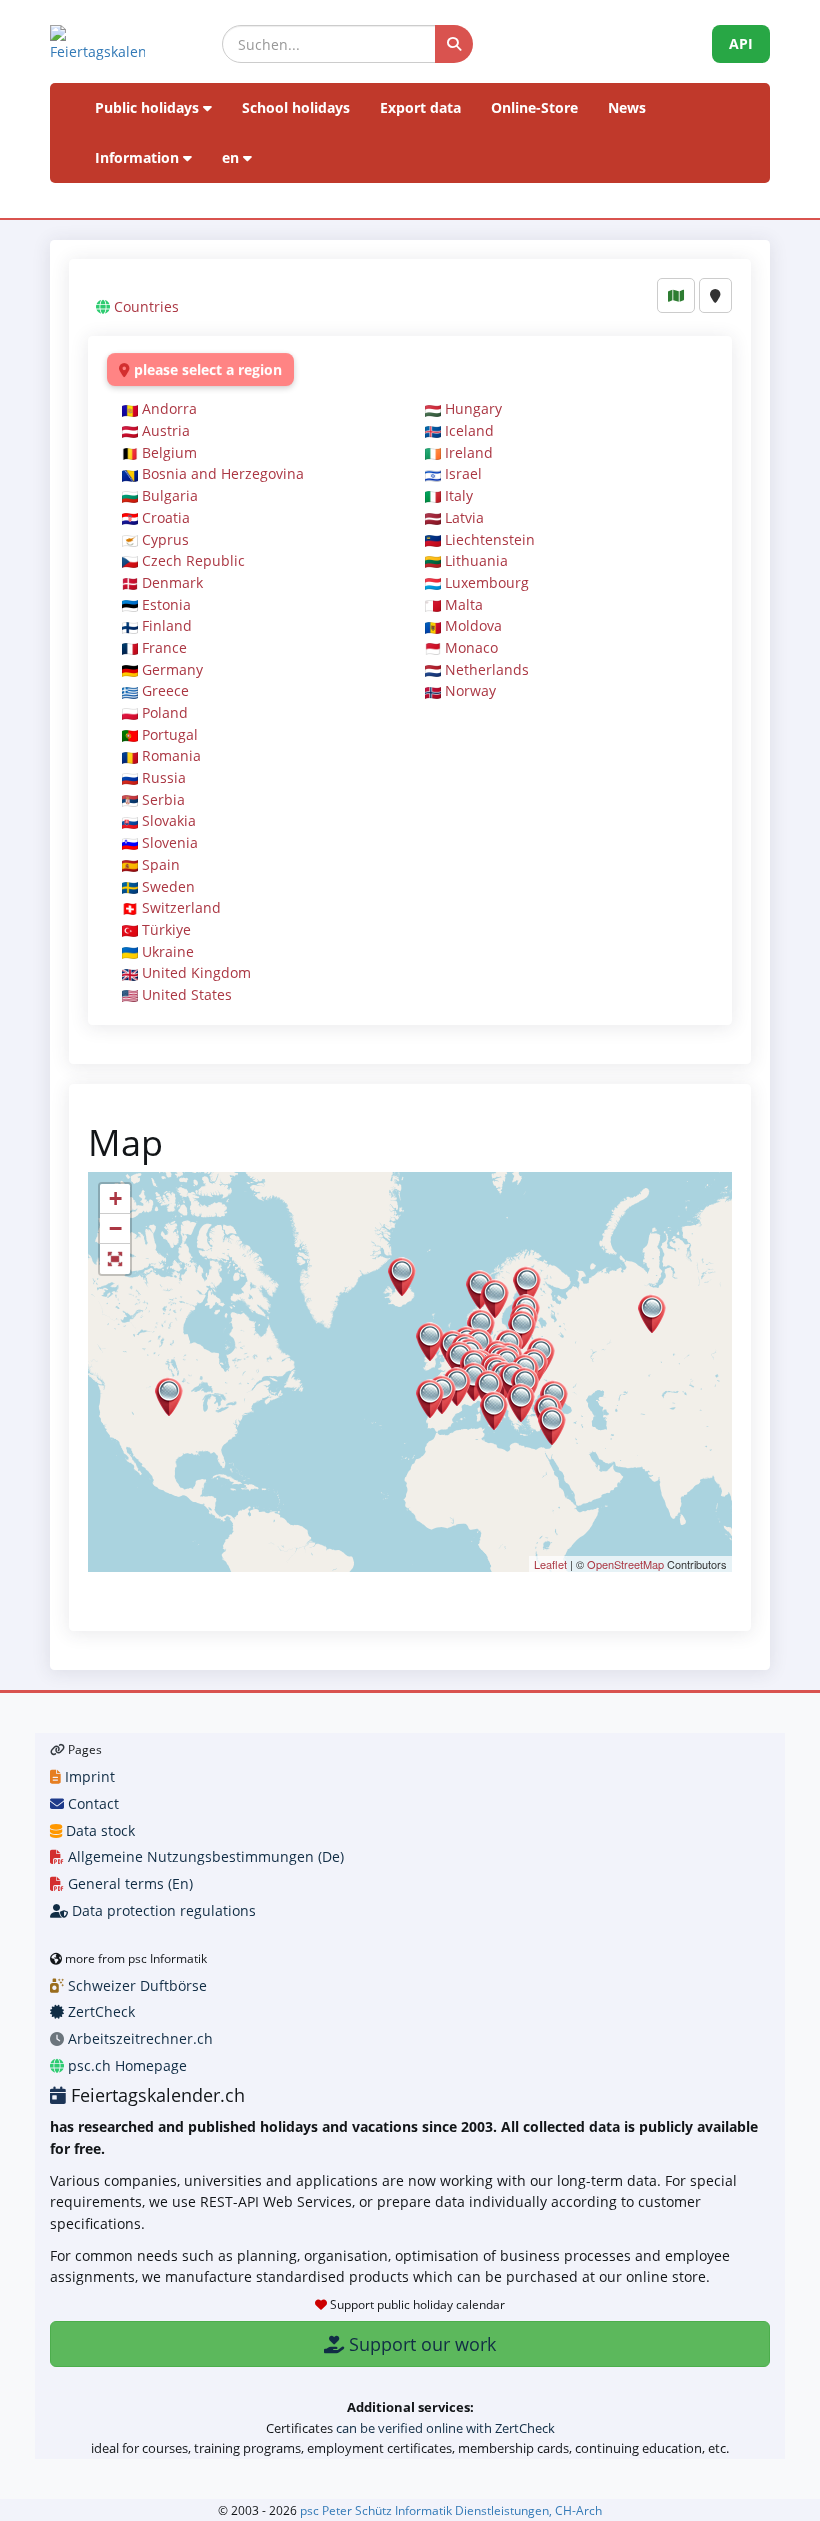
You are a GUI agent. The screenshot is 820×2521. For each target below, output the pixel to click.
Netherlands (487, 669)
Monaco (471, 647)
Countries (146, 306)
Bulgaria (170, 495)
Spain (161, 864)
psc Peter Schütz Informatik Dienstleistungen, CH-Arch (451, 2510)
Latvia (464, 517)
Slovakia (169, 820)
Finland (167, 625)
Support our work (420, 2344)
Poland (165, 712)
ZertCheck (99, 2011)
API (741, 43)
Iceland (469, 430)
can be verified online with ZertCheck (445, 2428)
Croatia (166, 517)
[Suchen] (454, 44)
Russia (164, 777)
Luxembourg (487, 582)
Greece (165, 690)
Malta (464, 604)
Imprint (88, 1776)
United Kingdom (196, 972)
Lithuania (476, 560)
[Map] (676, 295)
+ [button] (115, 1198)
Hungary (473, 408)
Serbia (163, 799)
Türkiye (166, 929)
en (232, 157)
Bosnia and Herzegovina (223, 473)
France (164, 647)
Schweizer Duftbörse (135, 1985)
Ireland (469, 452)
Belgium (169, 452)
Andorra (169, 408)
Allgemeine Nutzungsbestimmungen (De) (204, 1856)
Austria (166, 430)
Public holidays (149, 107)
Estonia (166, 604)
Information (139, 157)
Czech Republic (193, 560)
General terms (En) (128, 1883)
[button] (115, 1259)
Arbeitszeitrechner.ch (138, 2038)
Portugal (170, 734)
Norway (470, 690)
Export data (420, 107)
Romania (171, 755)
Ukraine (168, 951)
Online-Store (534, 107)
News (627, 107)
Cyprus (165, 539)
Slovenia (170, 842)
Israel (463, 473)
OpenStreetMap (625, 1564)
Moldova (473, 625)
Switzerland (181, 907)
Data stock (98, 1830)
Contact (91, 1803)
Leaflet (550, 1564)
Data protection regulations (162, 1910)
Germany (172, 669)
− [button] (115, 1228)
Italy (459, 495)
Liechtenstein (490, 539)
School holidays (296, 107)
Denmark (172, 582)
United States (187, 994)
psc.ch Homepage (125, 2065)
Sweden (168, 886)
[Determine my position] (715, 295)
